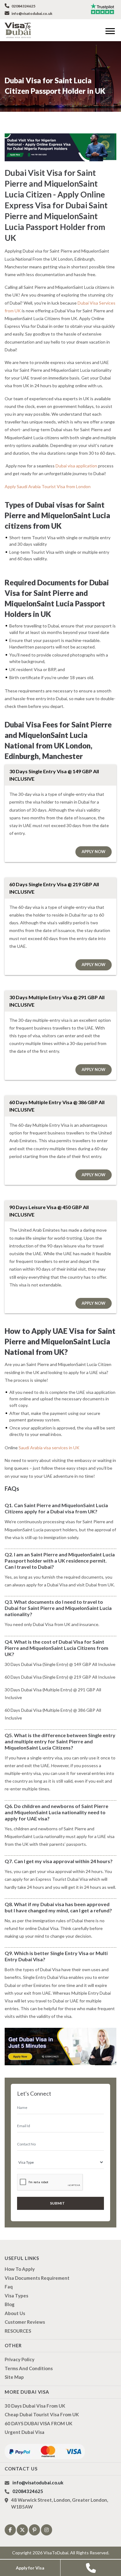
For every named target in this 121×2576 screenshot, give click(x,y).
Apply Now (94, 852)
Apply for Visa (30, 2568)
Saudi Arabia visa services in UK (49, 1448)
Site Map (14, 2377)
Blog (10, 2304)
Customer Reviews (25, 2322)
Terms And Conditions (29, 2368)
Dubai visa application (76, 466)
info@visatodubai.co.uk (32, 13)
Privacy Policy (20, 2359)
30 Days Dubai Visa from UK (35, 2406)
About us (15, 2313)
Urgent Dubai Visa (25, 2432)
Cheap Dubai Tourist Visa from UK (42, 2414)
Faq (9, 2287)
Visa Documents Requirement (37, 2278)
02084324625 (23, 6)
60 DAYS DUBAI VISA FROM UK (38, 2423)
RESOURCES (18, 2331)
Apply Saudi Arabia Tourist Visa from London (48, 486)
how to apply (20, 2269)
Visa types (16, 2296)
